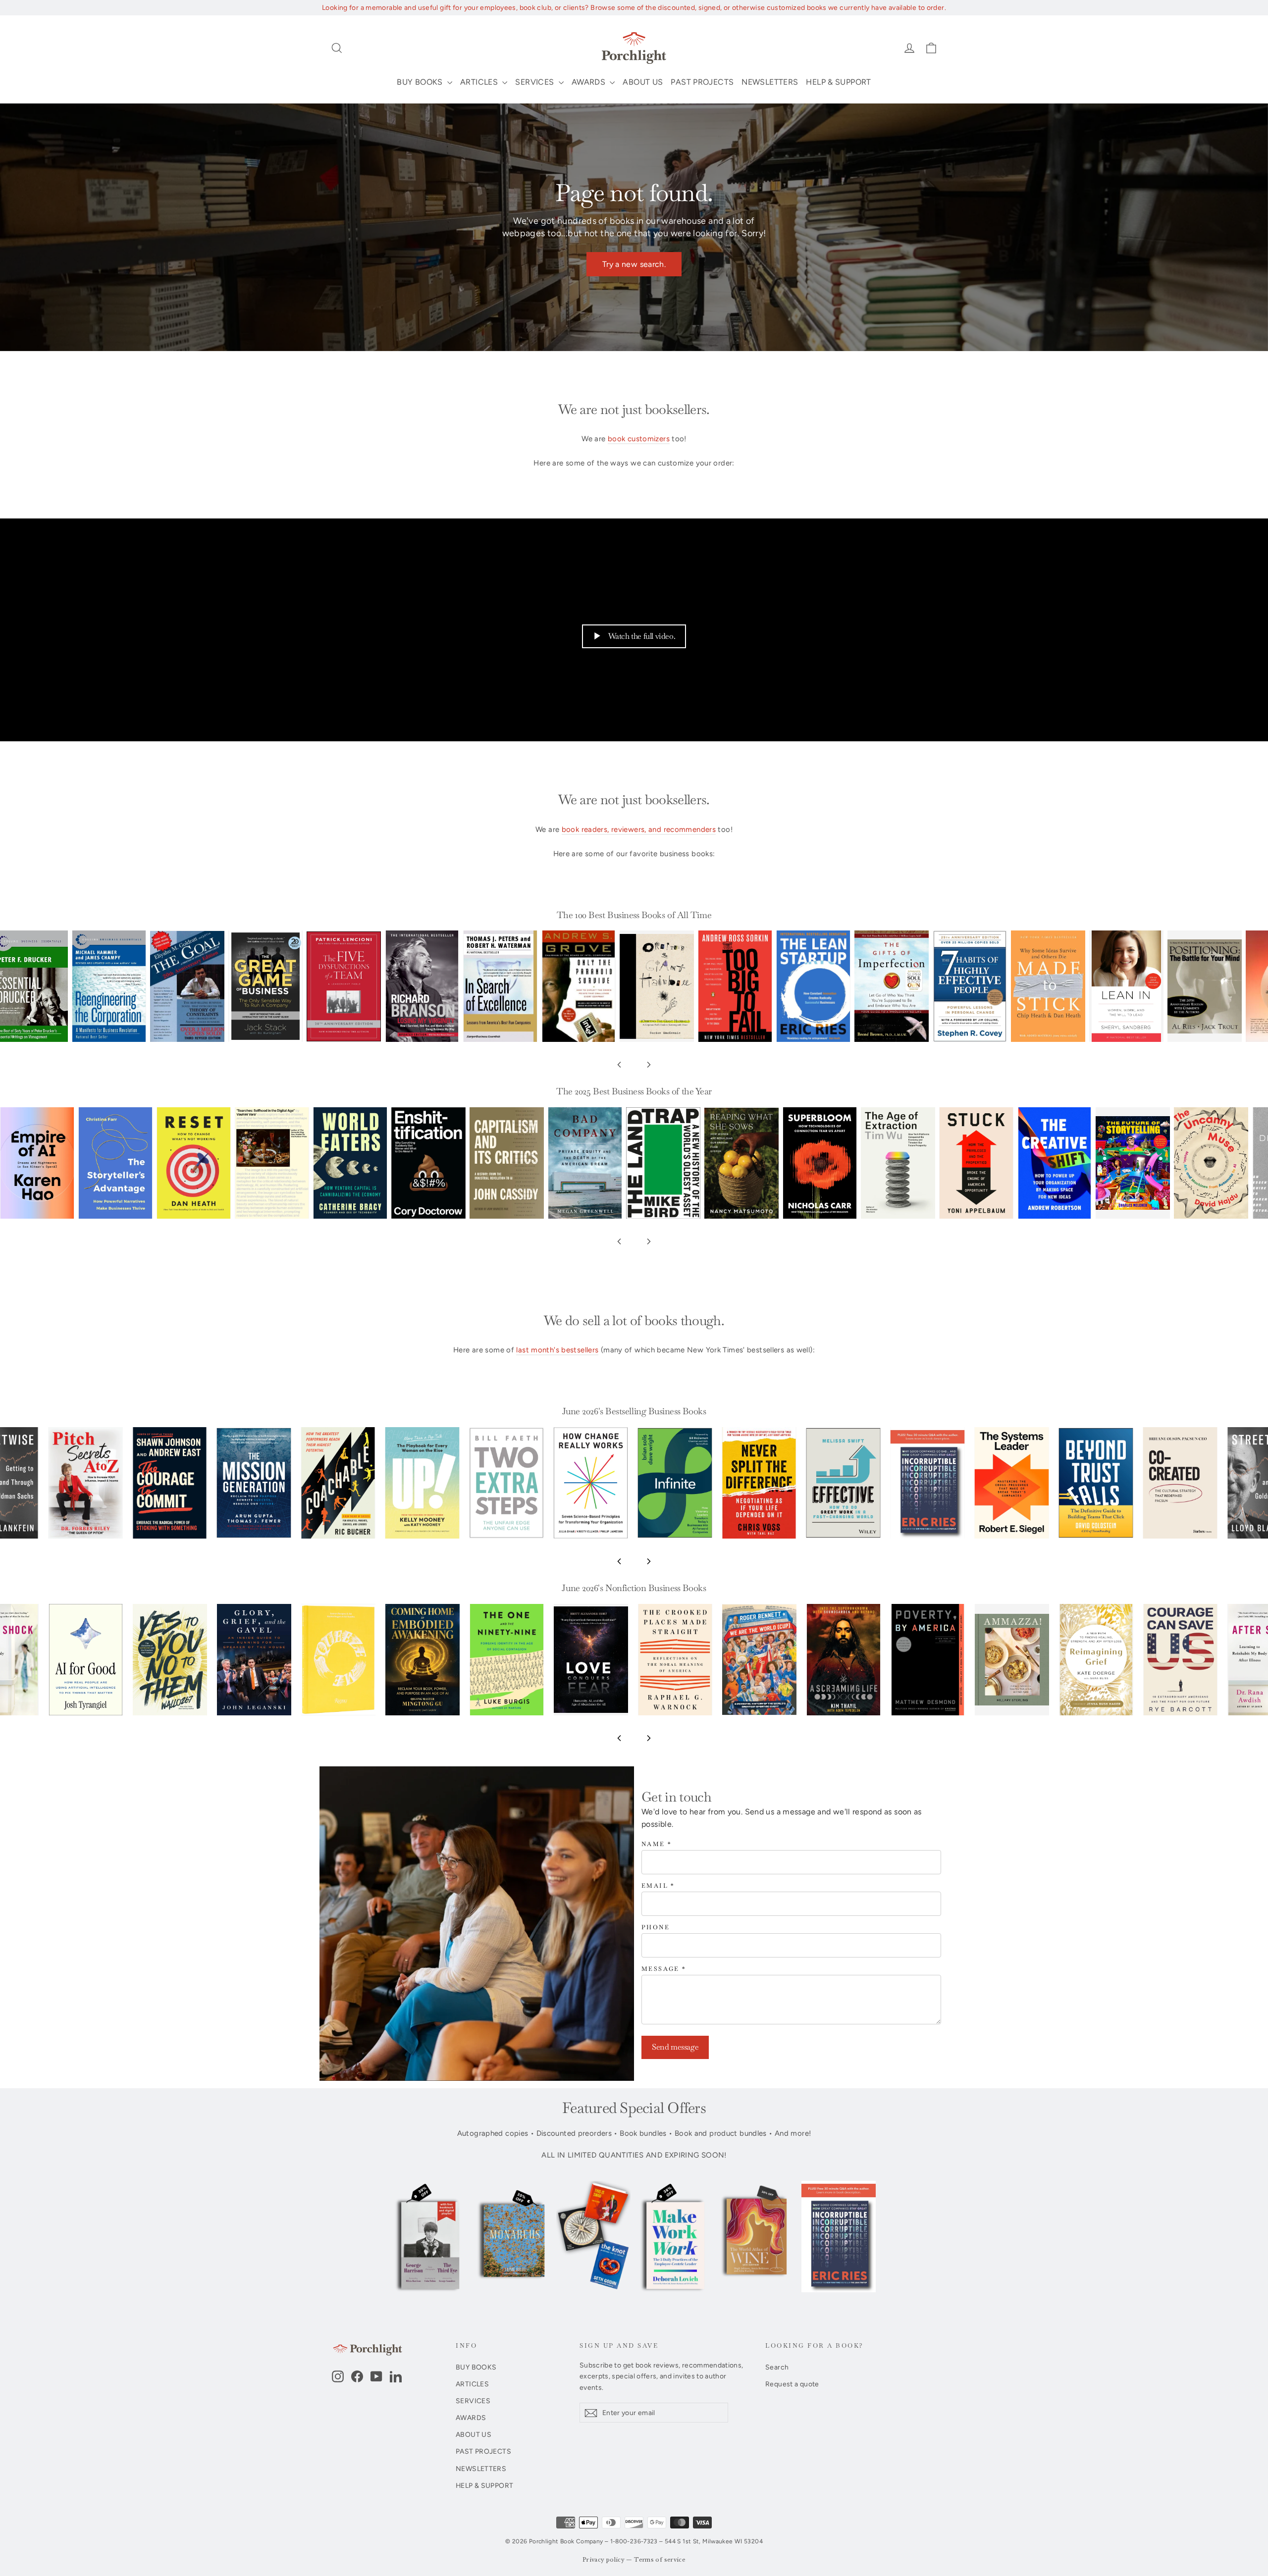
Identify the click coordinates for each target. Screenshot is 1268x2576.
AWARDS (590, 82)
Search (777, 2367)
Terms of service (660, 2560)
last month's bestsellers (557, 1350)
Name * (657, 1844)
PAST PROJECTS (702, 82)
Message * (664, 1969)
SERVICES (535, 82)
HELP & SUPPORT (838, 82)
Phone (656, 1928)
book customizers (639, 439)
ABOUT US (643, 82)
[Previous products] (619, 1065)
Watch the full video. (642, 636)
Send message (675, 2047)
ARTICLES (480, 82)
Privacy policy (604, 2560)
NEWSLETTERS (770, 82)
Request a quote (792, 2384)
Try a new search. (634, 264)
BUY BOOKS (421, 82)
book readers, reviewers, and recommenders (639, 829)
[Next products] (649, 1065)
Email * (658, 1886)
